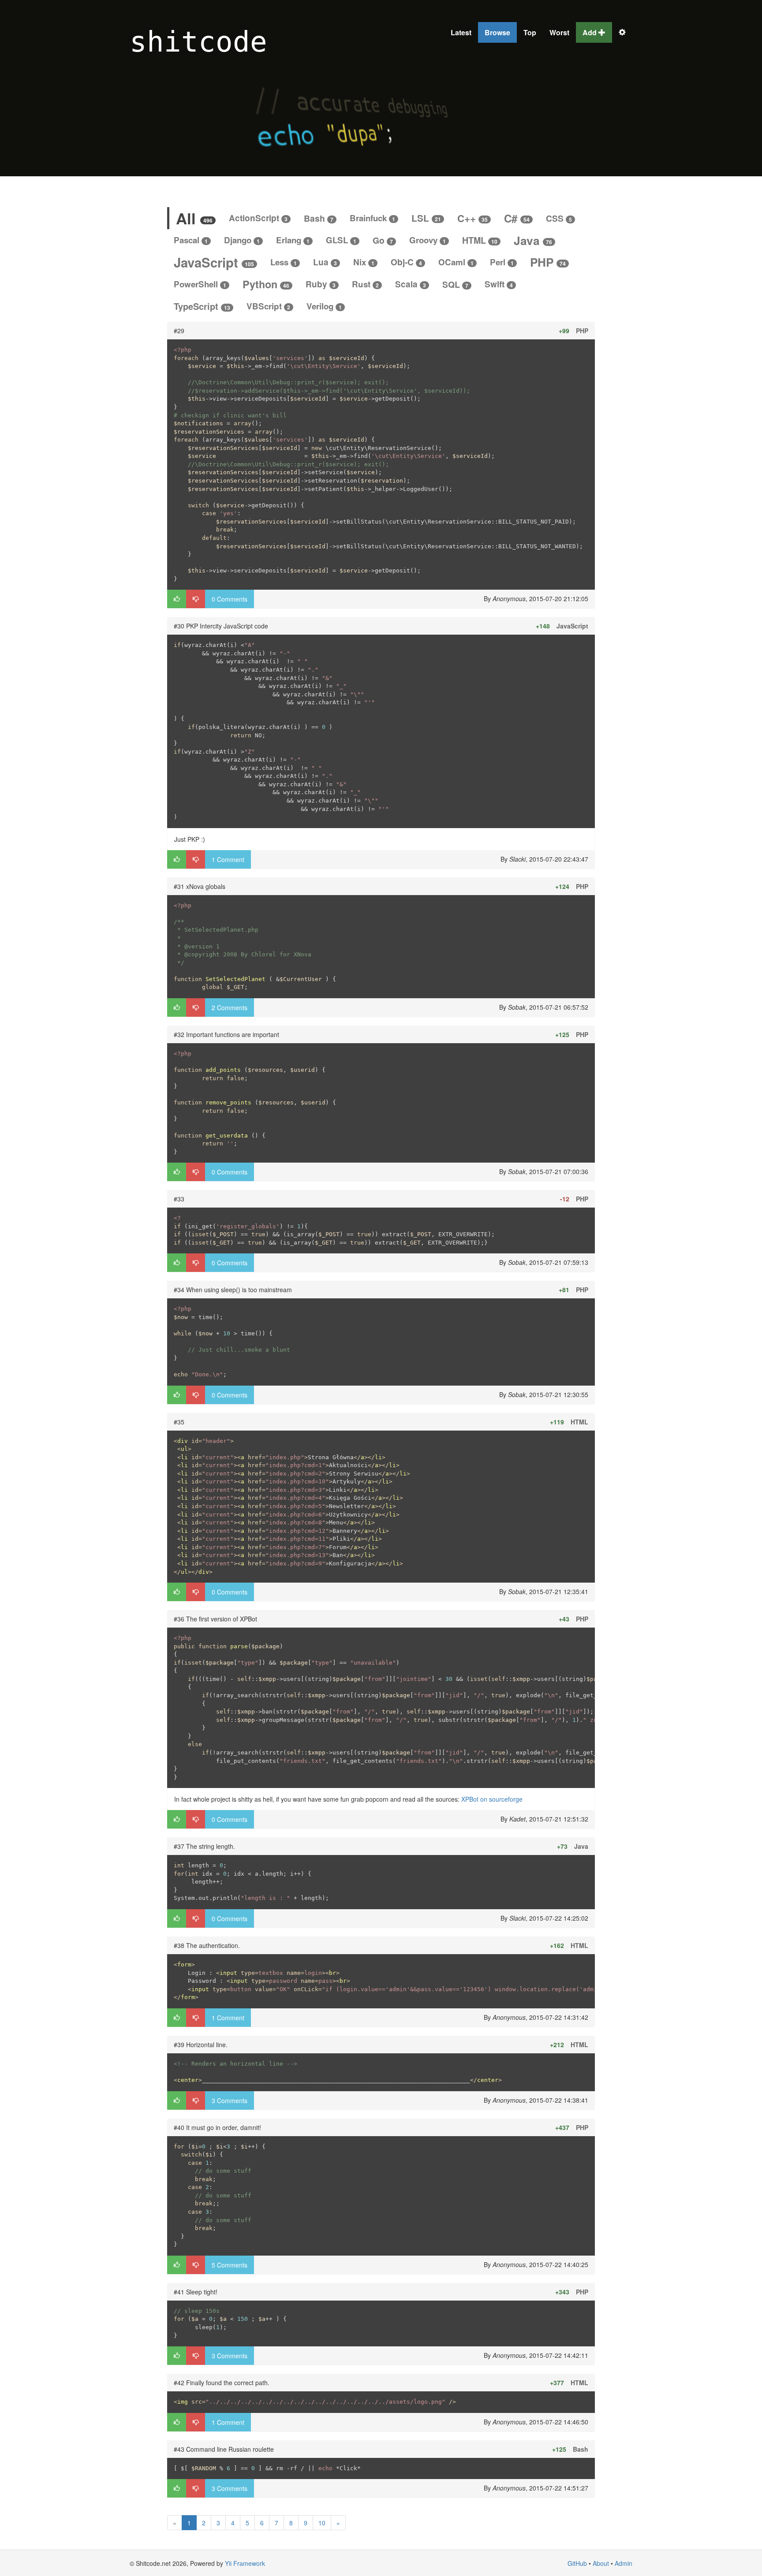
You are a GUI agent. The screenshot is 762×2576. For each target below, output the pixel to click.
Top (530, 32)
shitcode (198, 42)
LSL (426, 218)
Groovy (428, 240)
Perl (502, 262)
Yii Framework (245, 2563)
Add (590, 32)
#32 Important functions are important (226, 1034)
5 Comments (230, 2265)
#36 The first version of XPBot (215, 1619)
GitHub (577, 2563)
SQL (455, 284)
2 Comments (230, 1007)
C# (517, 218)
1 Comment (228, 859)
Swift (499, 284)
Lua (325, 262)
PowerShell (200, 284)
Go (383, 240)
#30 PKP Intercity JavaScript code (221, 626)
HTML (480, 240)
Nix (364, 262)
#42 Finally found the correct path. (222, 2383)
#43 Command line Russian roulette (224, 2449)
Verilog (324, 306)
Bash (319, 218)
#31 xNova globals (200, 886)
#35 (179, 1422)
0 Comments (230, 599)
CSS (559, 218)
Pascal (191, 240)
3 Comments (230, 2100)
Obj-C (406, 262)
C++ (473, 218)
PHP (548, 262)
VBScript (268, 306)
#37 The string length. (204, 1846)
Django (242, 240)
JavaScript (214, 262)
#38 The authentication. (207, 1945)
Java (533, 240)
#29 (179, 331)
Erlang (293, 240)
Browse (497, 32)
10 (322, 2523)
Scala (411, 284)
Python (266, 284)
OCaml (456, 262)
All (194, 218)
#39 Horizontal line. (201, 2044)
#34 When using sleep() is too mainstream (233, 1290)
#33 (179, 1199)
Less (284, 262)
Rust (365, 284)
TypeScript (202, 306)
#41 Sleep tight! (196, 2292)
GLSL (341, 240)
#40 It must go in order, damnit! (217, 2127)
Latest (461, 32)
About (601, 2563)
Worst (559, 32)
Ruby (321, 284)
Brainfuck (372, 218)
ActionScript (258, 218)
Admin (624, 2563)
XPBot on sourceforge (492, 1799)
